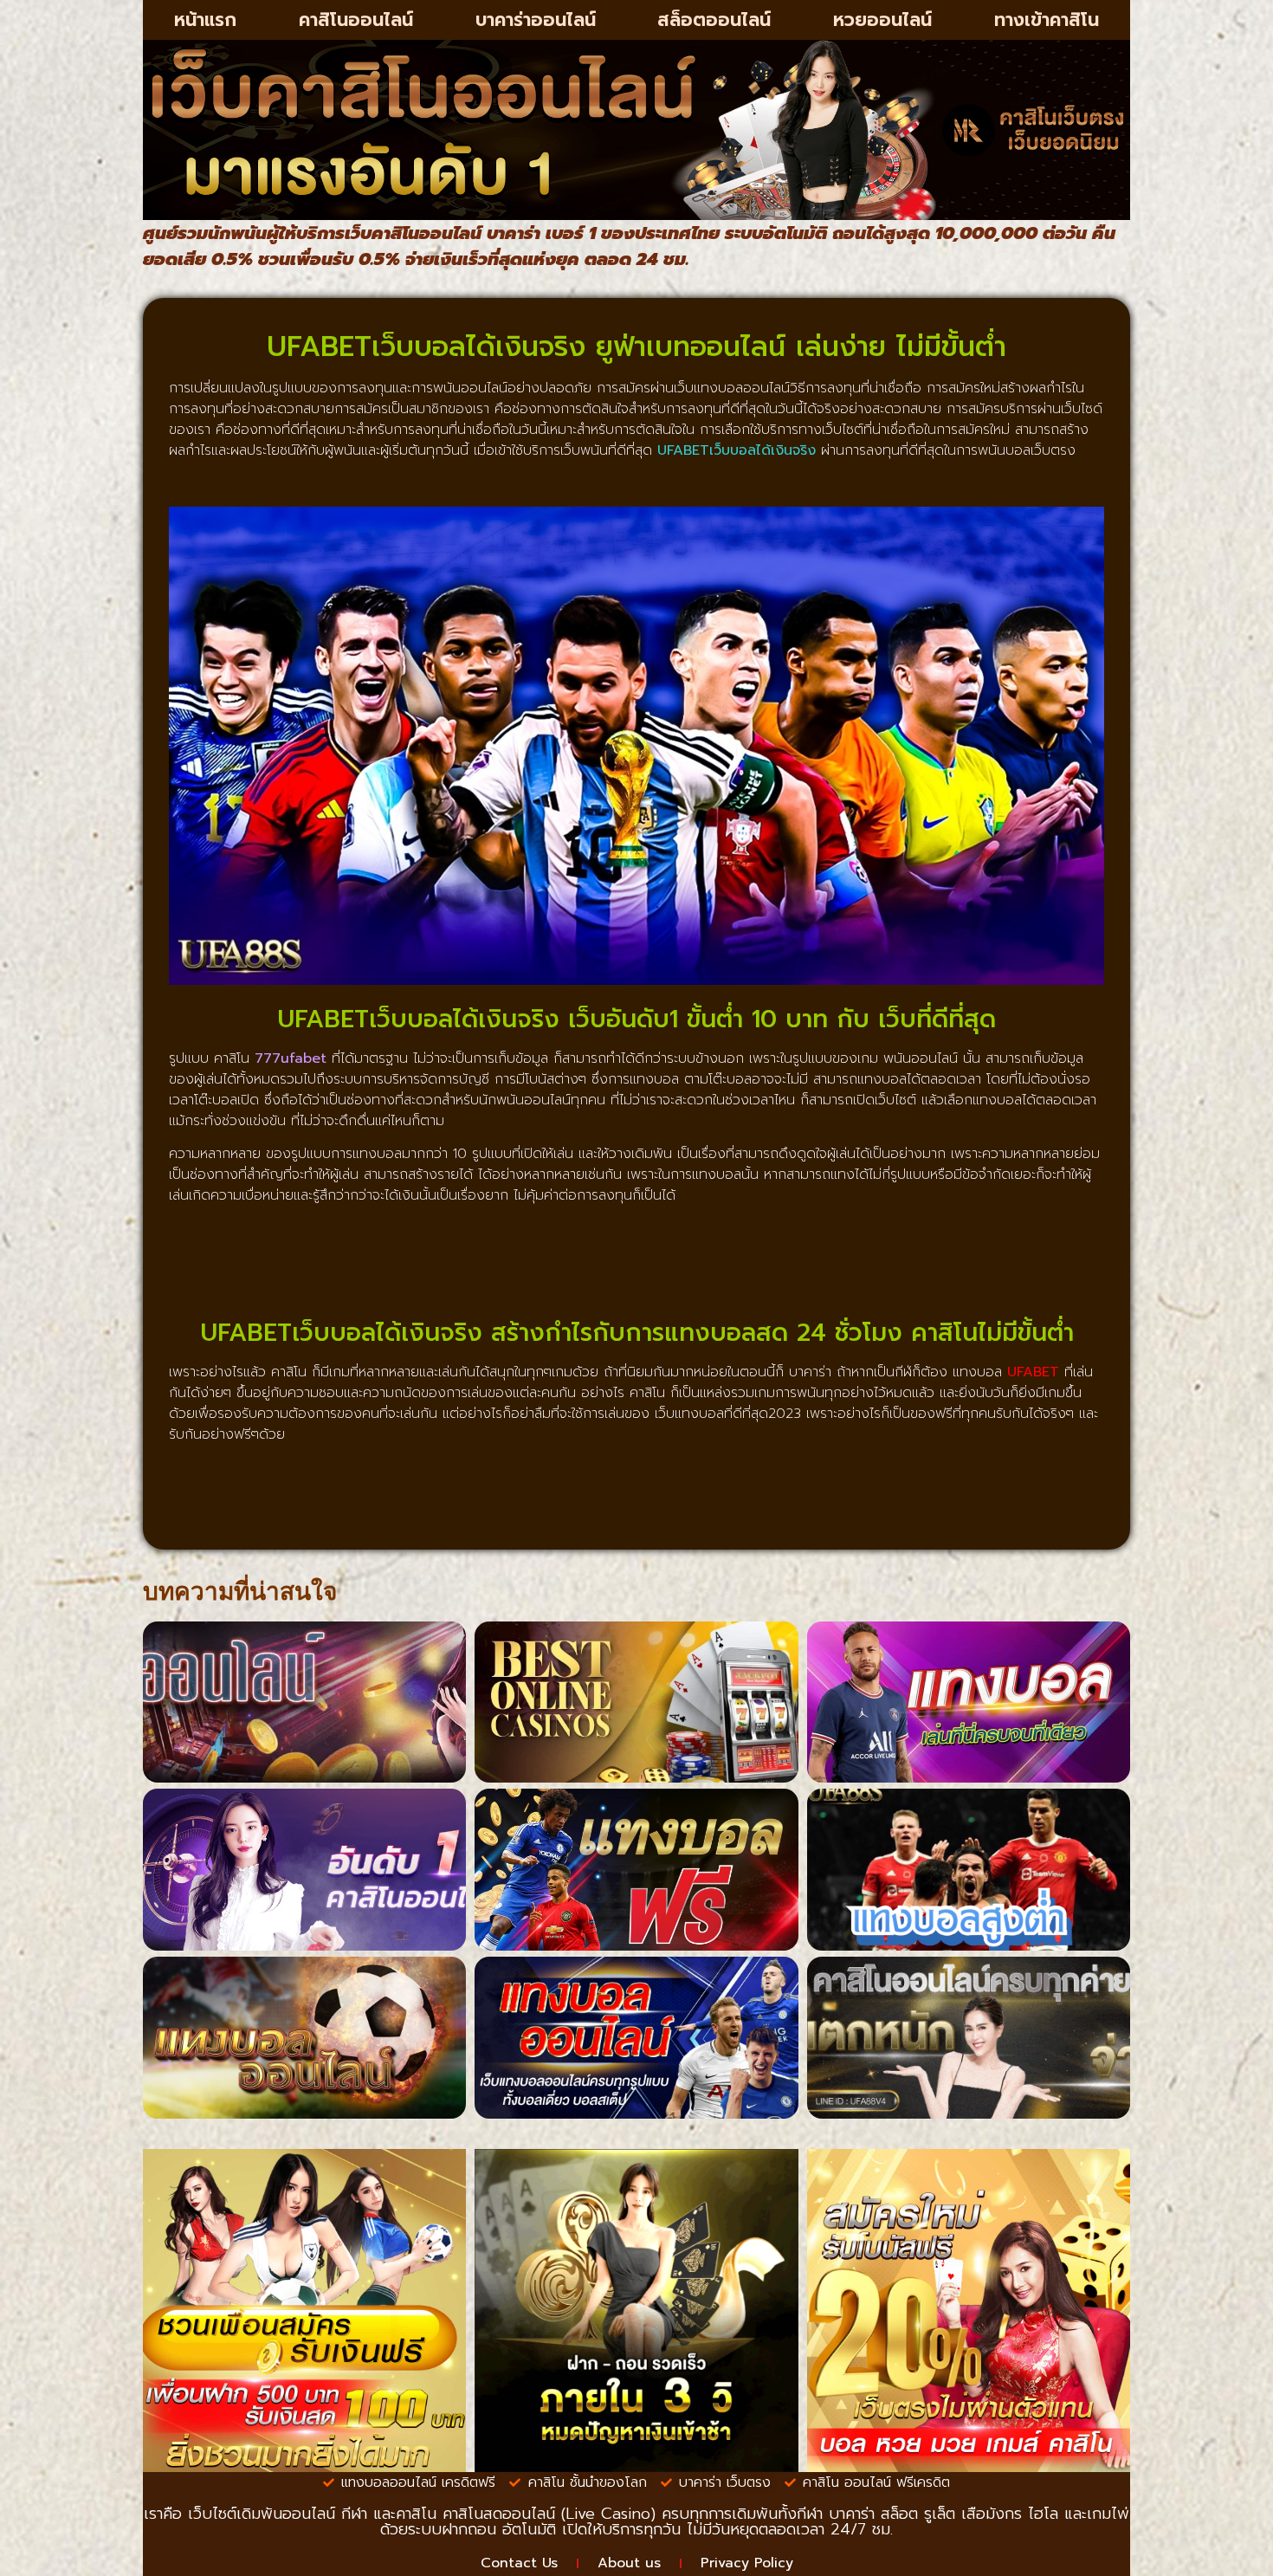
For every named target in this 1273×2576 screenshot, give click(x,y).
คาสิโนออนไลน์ (356, 20)
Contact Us (519, 2563)
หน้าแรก (205, 20)
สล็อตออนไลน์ (714, 20)
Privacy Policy (747, 2563)
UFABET (1033, 1372)
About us (629, 2563)
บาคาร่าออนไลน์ (536, 20)
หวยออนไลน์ (882, 20)
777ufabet (291, 1058)
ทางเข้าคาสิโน (1047, 20)
